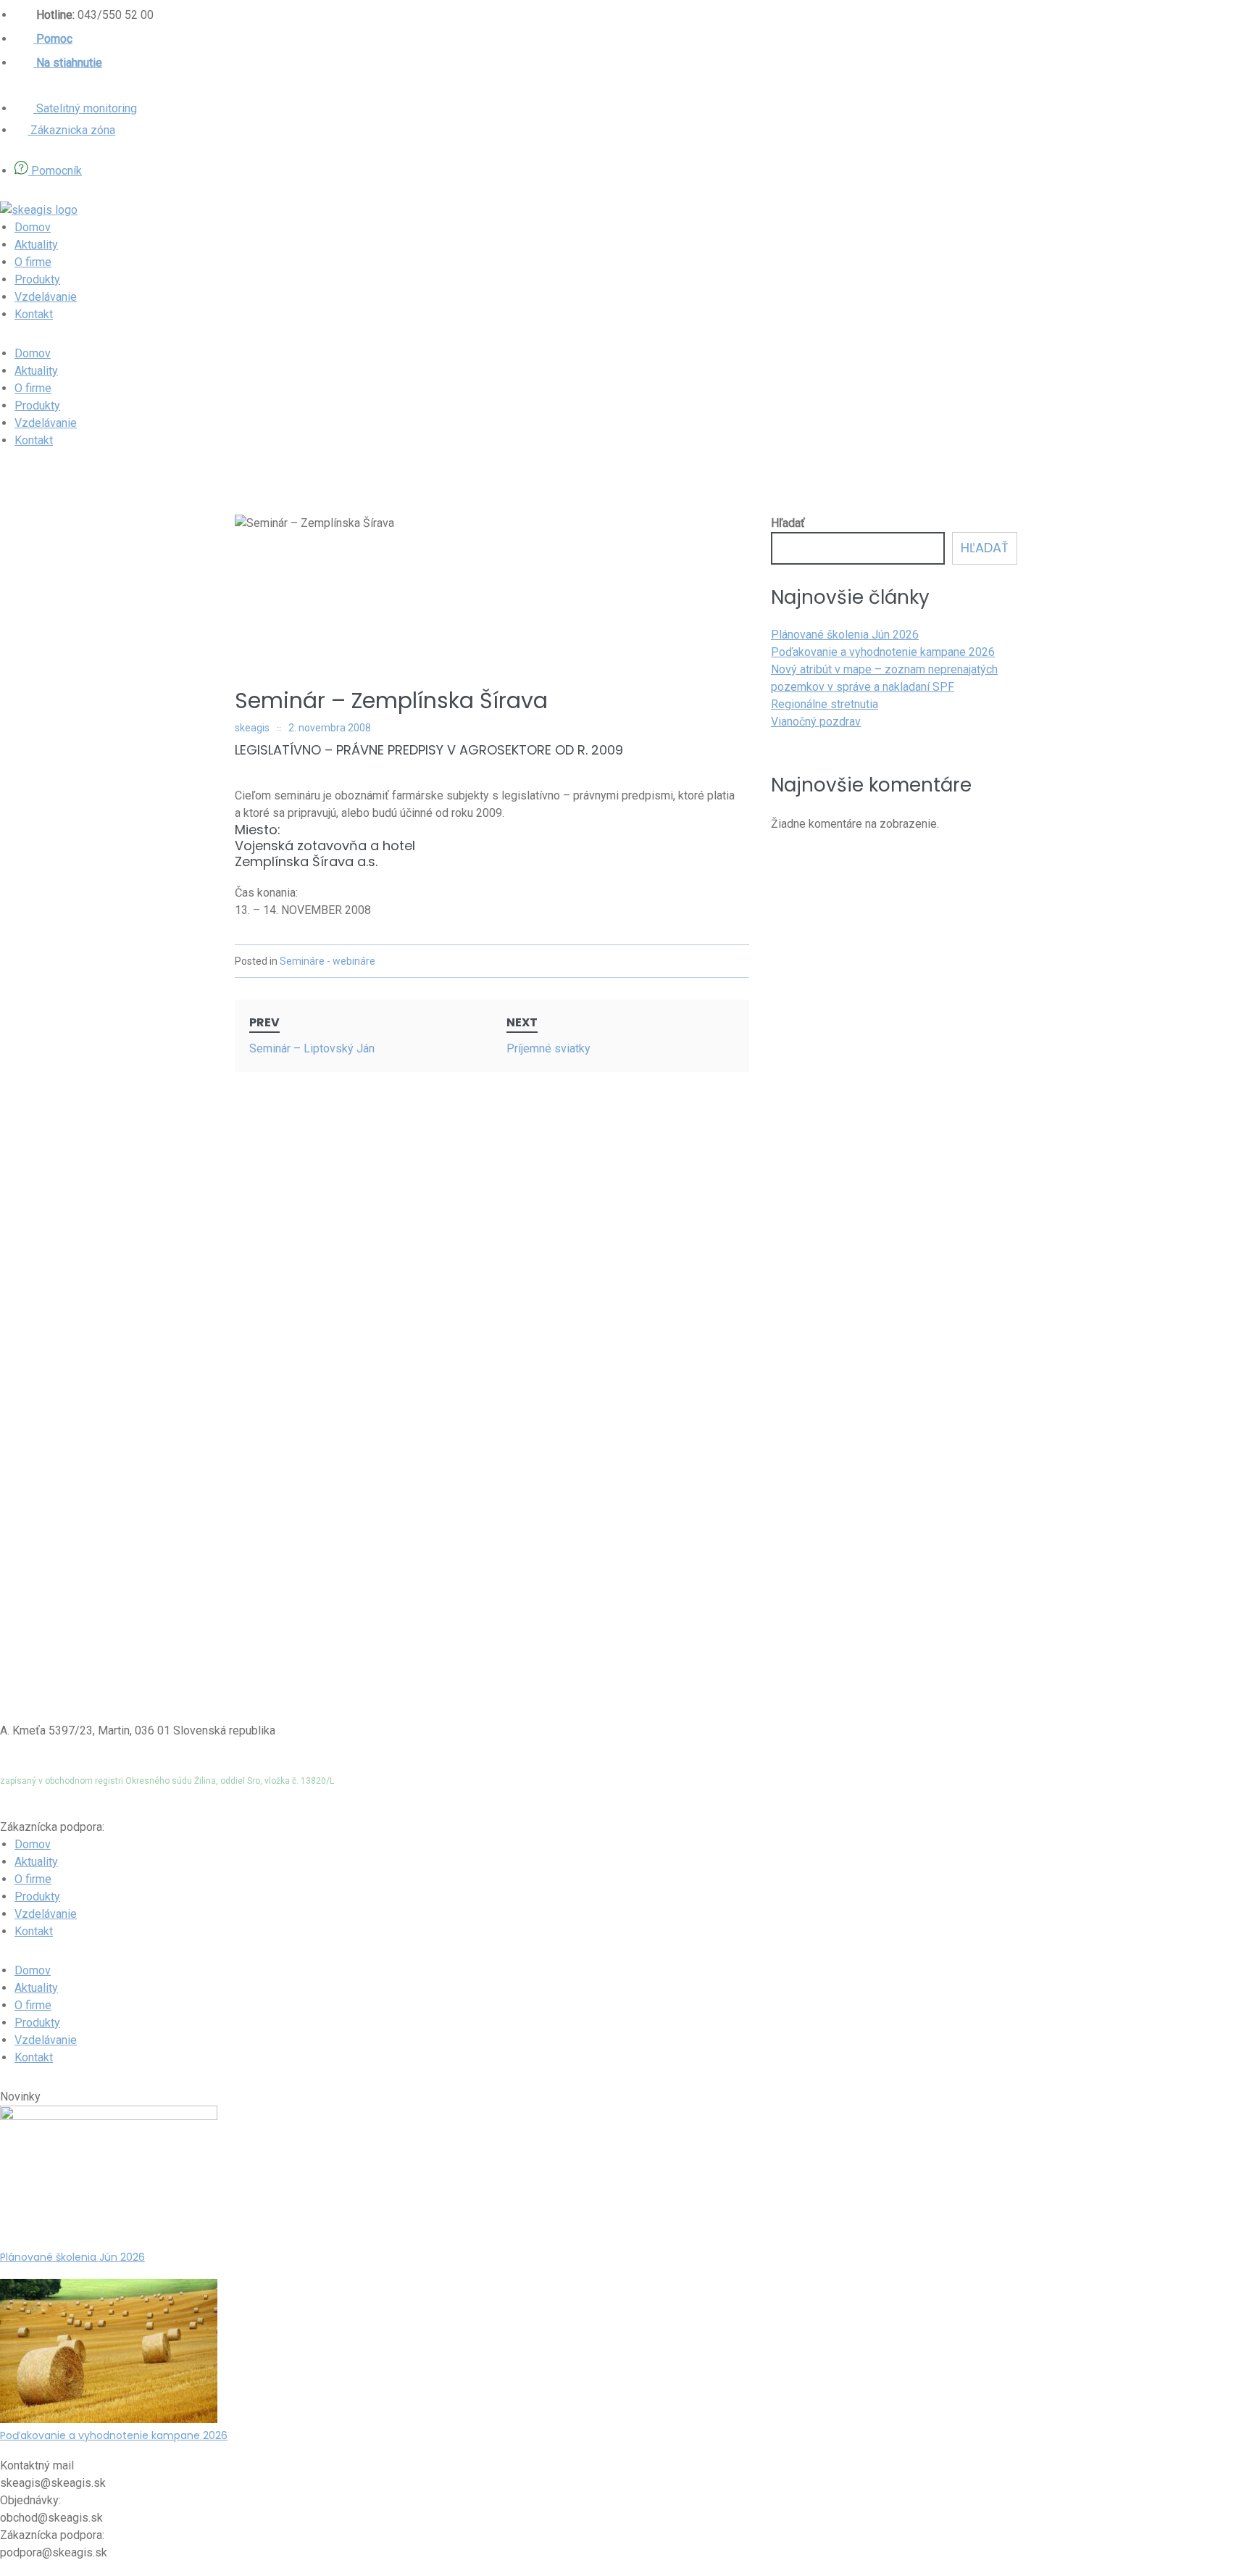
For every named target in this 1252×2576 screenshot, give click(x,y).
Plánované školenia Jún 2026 (845, 635)
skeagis (252, 728)
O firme (33, 262)
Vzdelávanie (46, 297)
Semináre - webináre (327, 961)
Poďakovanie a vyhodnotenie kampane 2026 (883, 652)
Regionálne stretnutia (825, 704)
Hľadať (788, 523)
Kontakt (34, 314)
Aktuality (36, 245)
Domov (33, 227)
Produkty (37, 279)
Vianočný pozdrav (816, 722)
